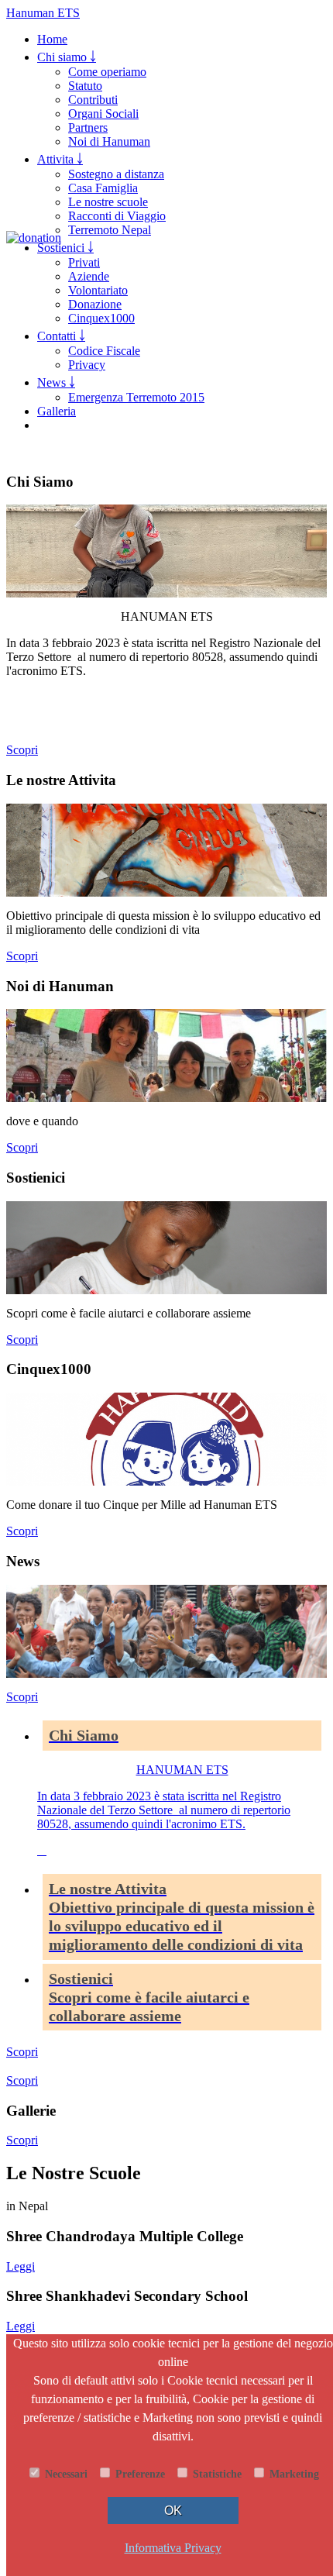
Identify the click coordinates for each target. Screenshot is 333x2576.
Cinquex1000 (101, 318)
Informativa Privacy (173, 2548)
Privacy (87, 365)
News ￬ (56, 382)
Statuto (85, 86)
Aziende (89, 276)
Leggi (21, 2266)
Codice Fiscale (104, 351)
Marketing (293, 2474)
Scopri (22, 750)
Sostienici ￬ (65, 248)
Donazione (95, 304)
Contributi (93, 100)
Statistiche (216, 2474)
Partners (88, 127)
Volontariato (98, 290)
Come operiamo (107, 72)
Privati (84, 262)
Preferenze (139, 2474)
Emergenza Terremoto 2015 (136, 397)
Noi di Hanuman (109, 141)
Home (52, 39)
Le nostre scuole (108, 202)
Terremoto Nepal (110, 230)
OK (173, 2511)
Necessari (65, 2474)
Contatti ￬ (61, 336)
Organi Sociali (103, 114)
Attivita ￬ (60, 159)
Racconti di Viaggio (117, 216)
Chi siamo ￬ (67, 57)
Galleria (57, 411)
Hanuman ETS (43, 13)
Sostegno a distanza (116, 174)
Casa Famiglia (103, 188)
